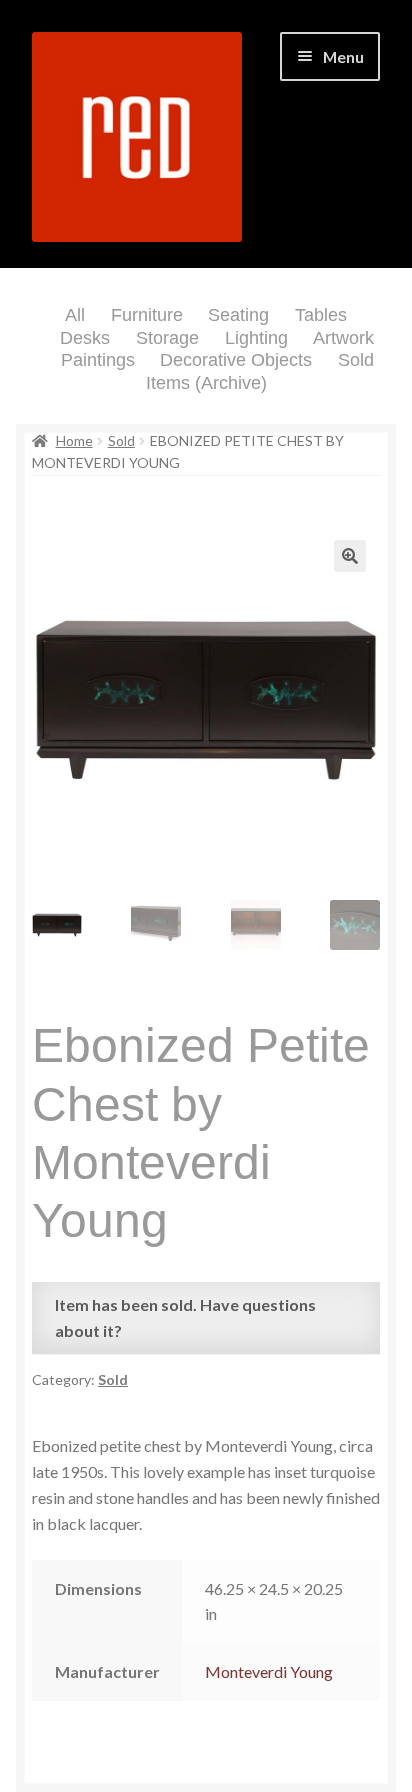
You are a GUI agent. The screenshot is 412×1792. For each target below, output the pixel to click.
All (75, 315)
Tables (321, 315)
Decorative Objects (236, 360)
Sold (121, 440)
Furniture (147, 315)
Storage (167, 338)
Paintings (98, 360)
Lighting (256, 338)
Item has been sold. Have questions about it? (185, 1317)
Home (74, 440)
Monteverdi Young (269, 1671)
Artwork (343, 338)
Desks (85, 338)
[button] (350, 556)
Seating (238, 315)
